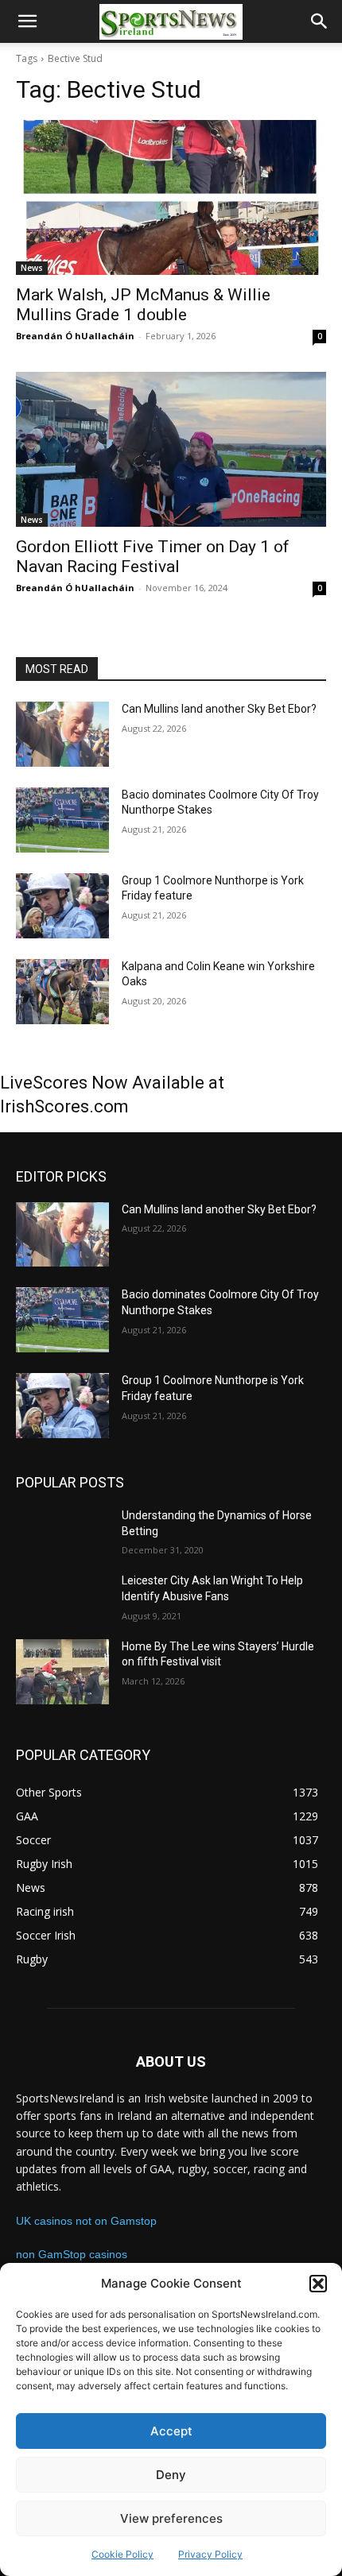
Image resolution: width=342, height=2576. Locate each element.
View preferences (171, 2518)
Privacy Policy (210, 2554)
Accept (171, 2431)
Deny (171, 2475)
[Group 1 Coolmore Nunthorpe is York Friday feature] (62, 906)
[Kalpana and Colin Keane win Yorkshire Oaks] (62, 992)
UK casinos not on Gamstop (86, 2221)
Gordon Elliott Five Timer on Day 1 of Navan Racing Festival (153, 557)
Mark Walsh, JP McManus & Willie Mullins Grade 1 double (143, 305)
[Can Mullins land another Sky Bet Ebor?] (62, 734)
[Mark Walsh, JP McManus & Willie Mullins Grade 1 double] (171, 197)
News (32, 268)
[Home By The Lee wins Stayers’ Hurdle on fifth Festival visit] (62, 1672)
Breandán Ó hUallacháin (75, 336)
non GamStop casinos (72, 2254)
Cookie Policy (122, 2554)
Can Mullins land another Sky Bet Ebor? (219, 709)
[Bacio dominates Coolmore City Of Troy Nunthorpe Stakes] (62, 820)
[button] (318, 2284)
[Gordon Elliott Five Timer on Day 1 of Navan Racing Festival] (171, 449)
